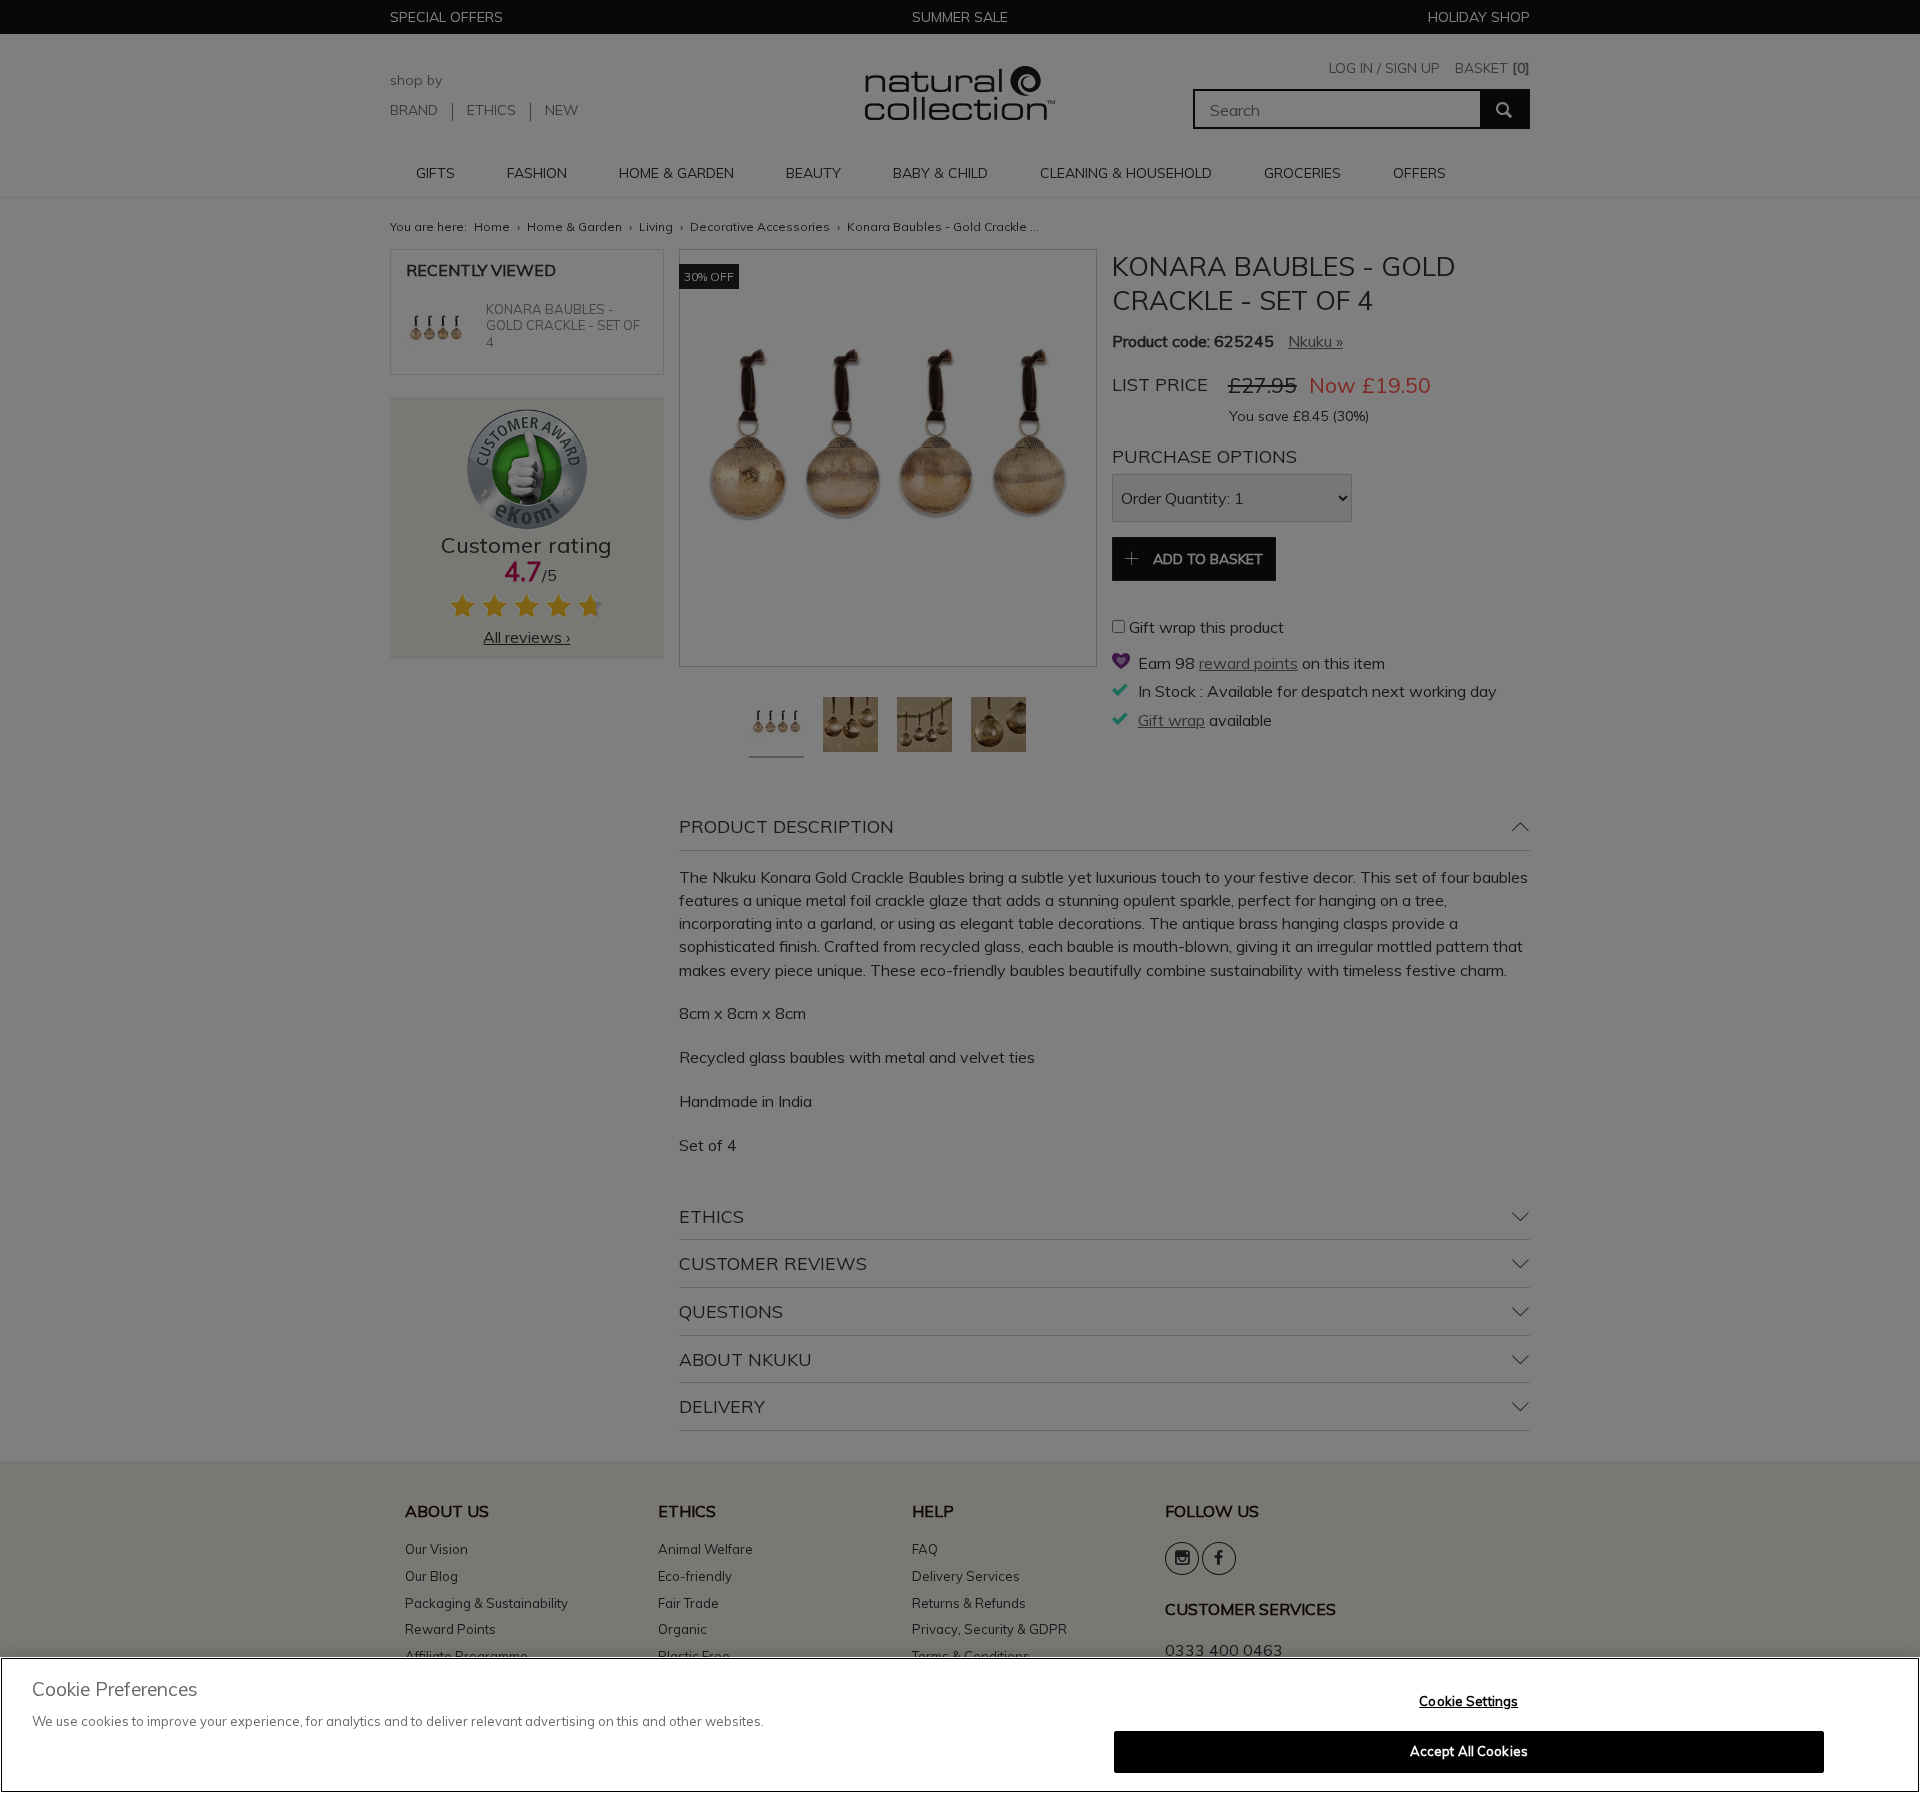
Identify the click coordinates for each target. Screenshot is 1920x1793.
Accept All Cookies (1469, 1751)
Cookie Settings (1468, 1701)
